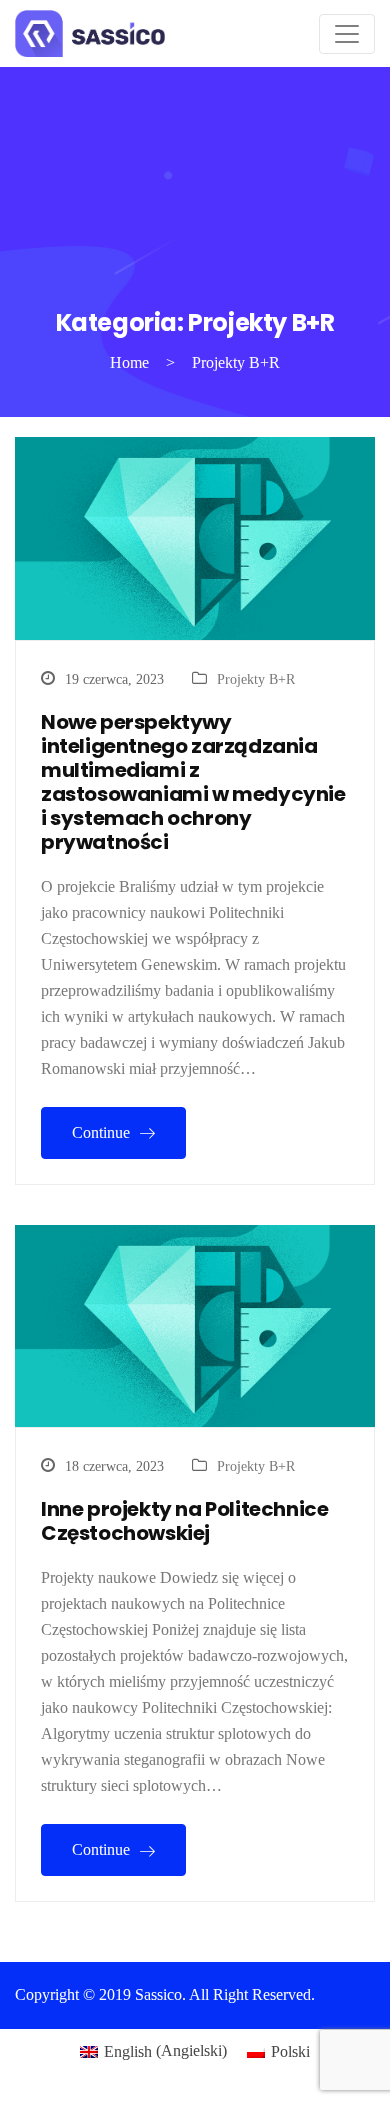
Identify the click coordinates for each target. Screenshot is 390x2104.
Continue (103, 1132)
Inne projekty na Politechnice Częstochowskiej (184, 1521)
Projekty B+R (256, 679)
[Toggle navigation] (347, 34)
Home (129, 362)
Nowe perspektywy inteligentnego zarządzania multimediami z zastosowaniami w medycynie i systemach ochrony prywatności (193, 782)
